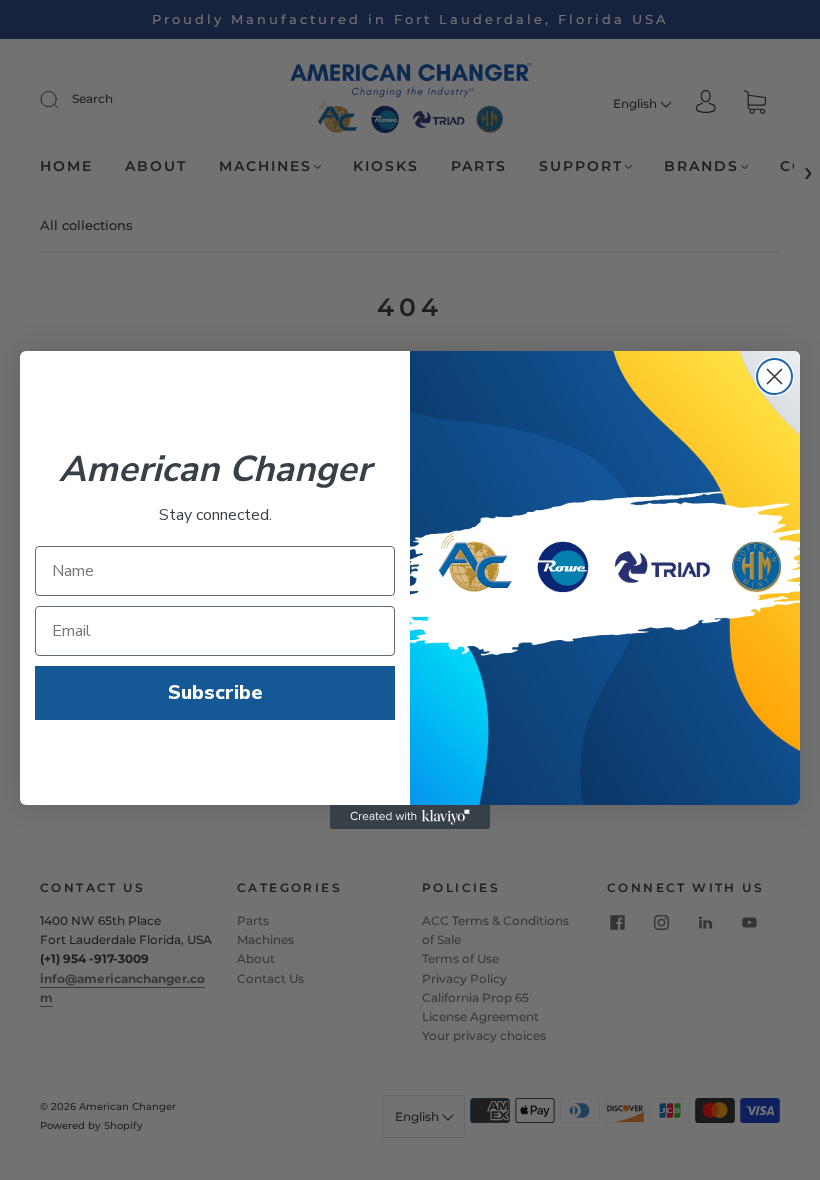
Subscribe (215, 692)
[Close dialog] (774, 376)
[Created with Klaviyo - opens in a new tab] (410, 817)
